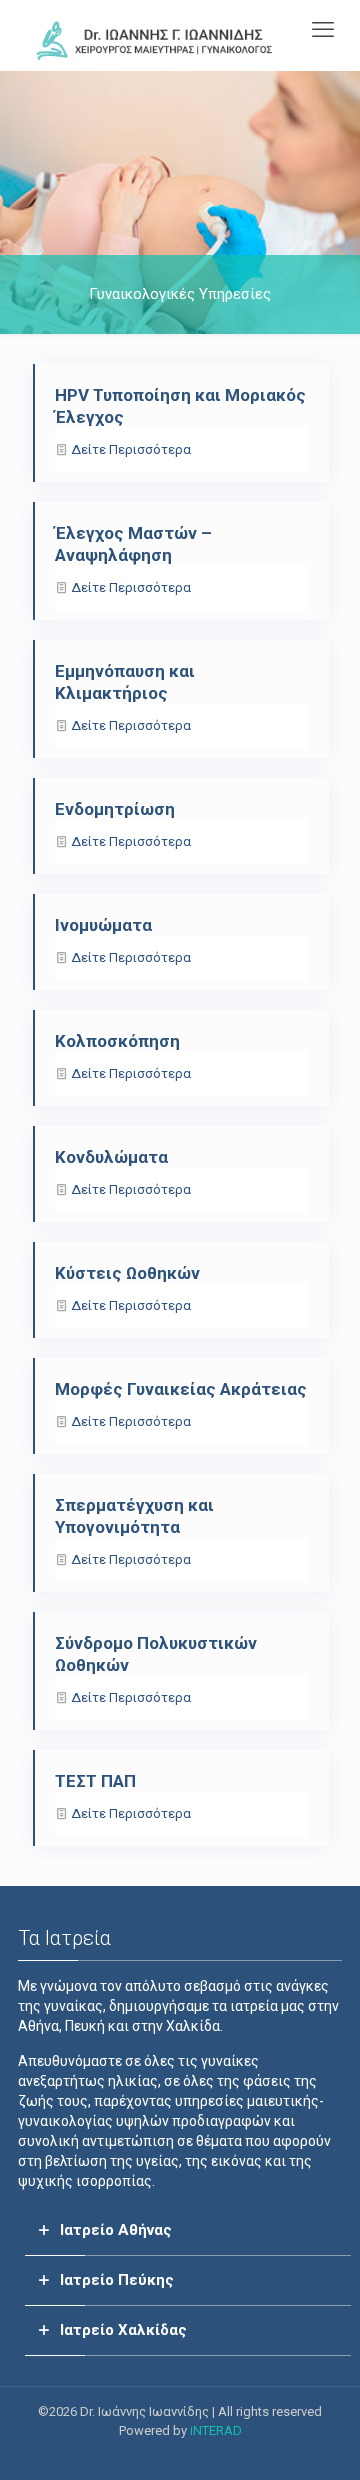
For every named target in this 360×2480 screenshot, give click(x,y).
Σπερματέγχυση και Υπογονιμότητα (134, 1516)
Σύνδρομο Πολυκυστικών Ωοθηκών (156, 1654)
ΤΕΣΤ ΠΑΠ (95, 1781)
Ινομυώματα (103, 925)
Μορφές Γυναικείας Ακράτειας (181, 1389)
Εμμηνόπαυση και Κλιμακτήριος (125, 682)
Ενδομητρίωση (115, 809)
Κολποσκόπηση (117, 1041)
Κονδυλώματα (111, 1157)
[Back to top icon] (319, 2439)
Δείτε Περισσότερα (131, 449)
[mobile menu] (323, 30)
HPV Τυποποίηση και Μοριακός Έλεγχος (180, 406)
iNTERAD (216, 2430)
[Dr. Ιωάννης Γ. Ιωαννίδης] (155, 40)
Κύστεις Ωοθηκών (127, 1273)
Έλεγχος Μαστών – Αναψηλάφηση (133, 544)
